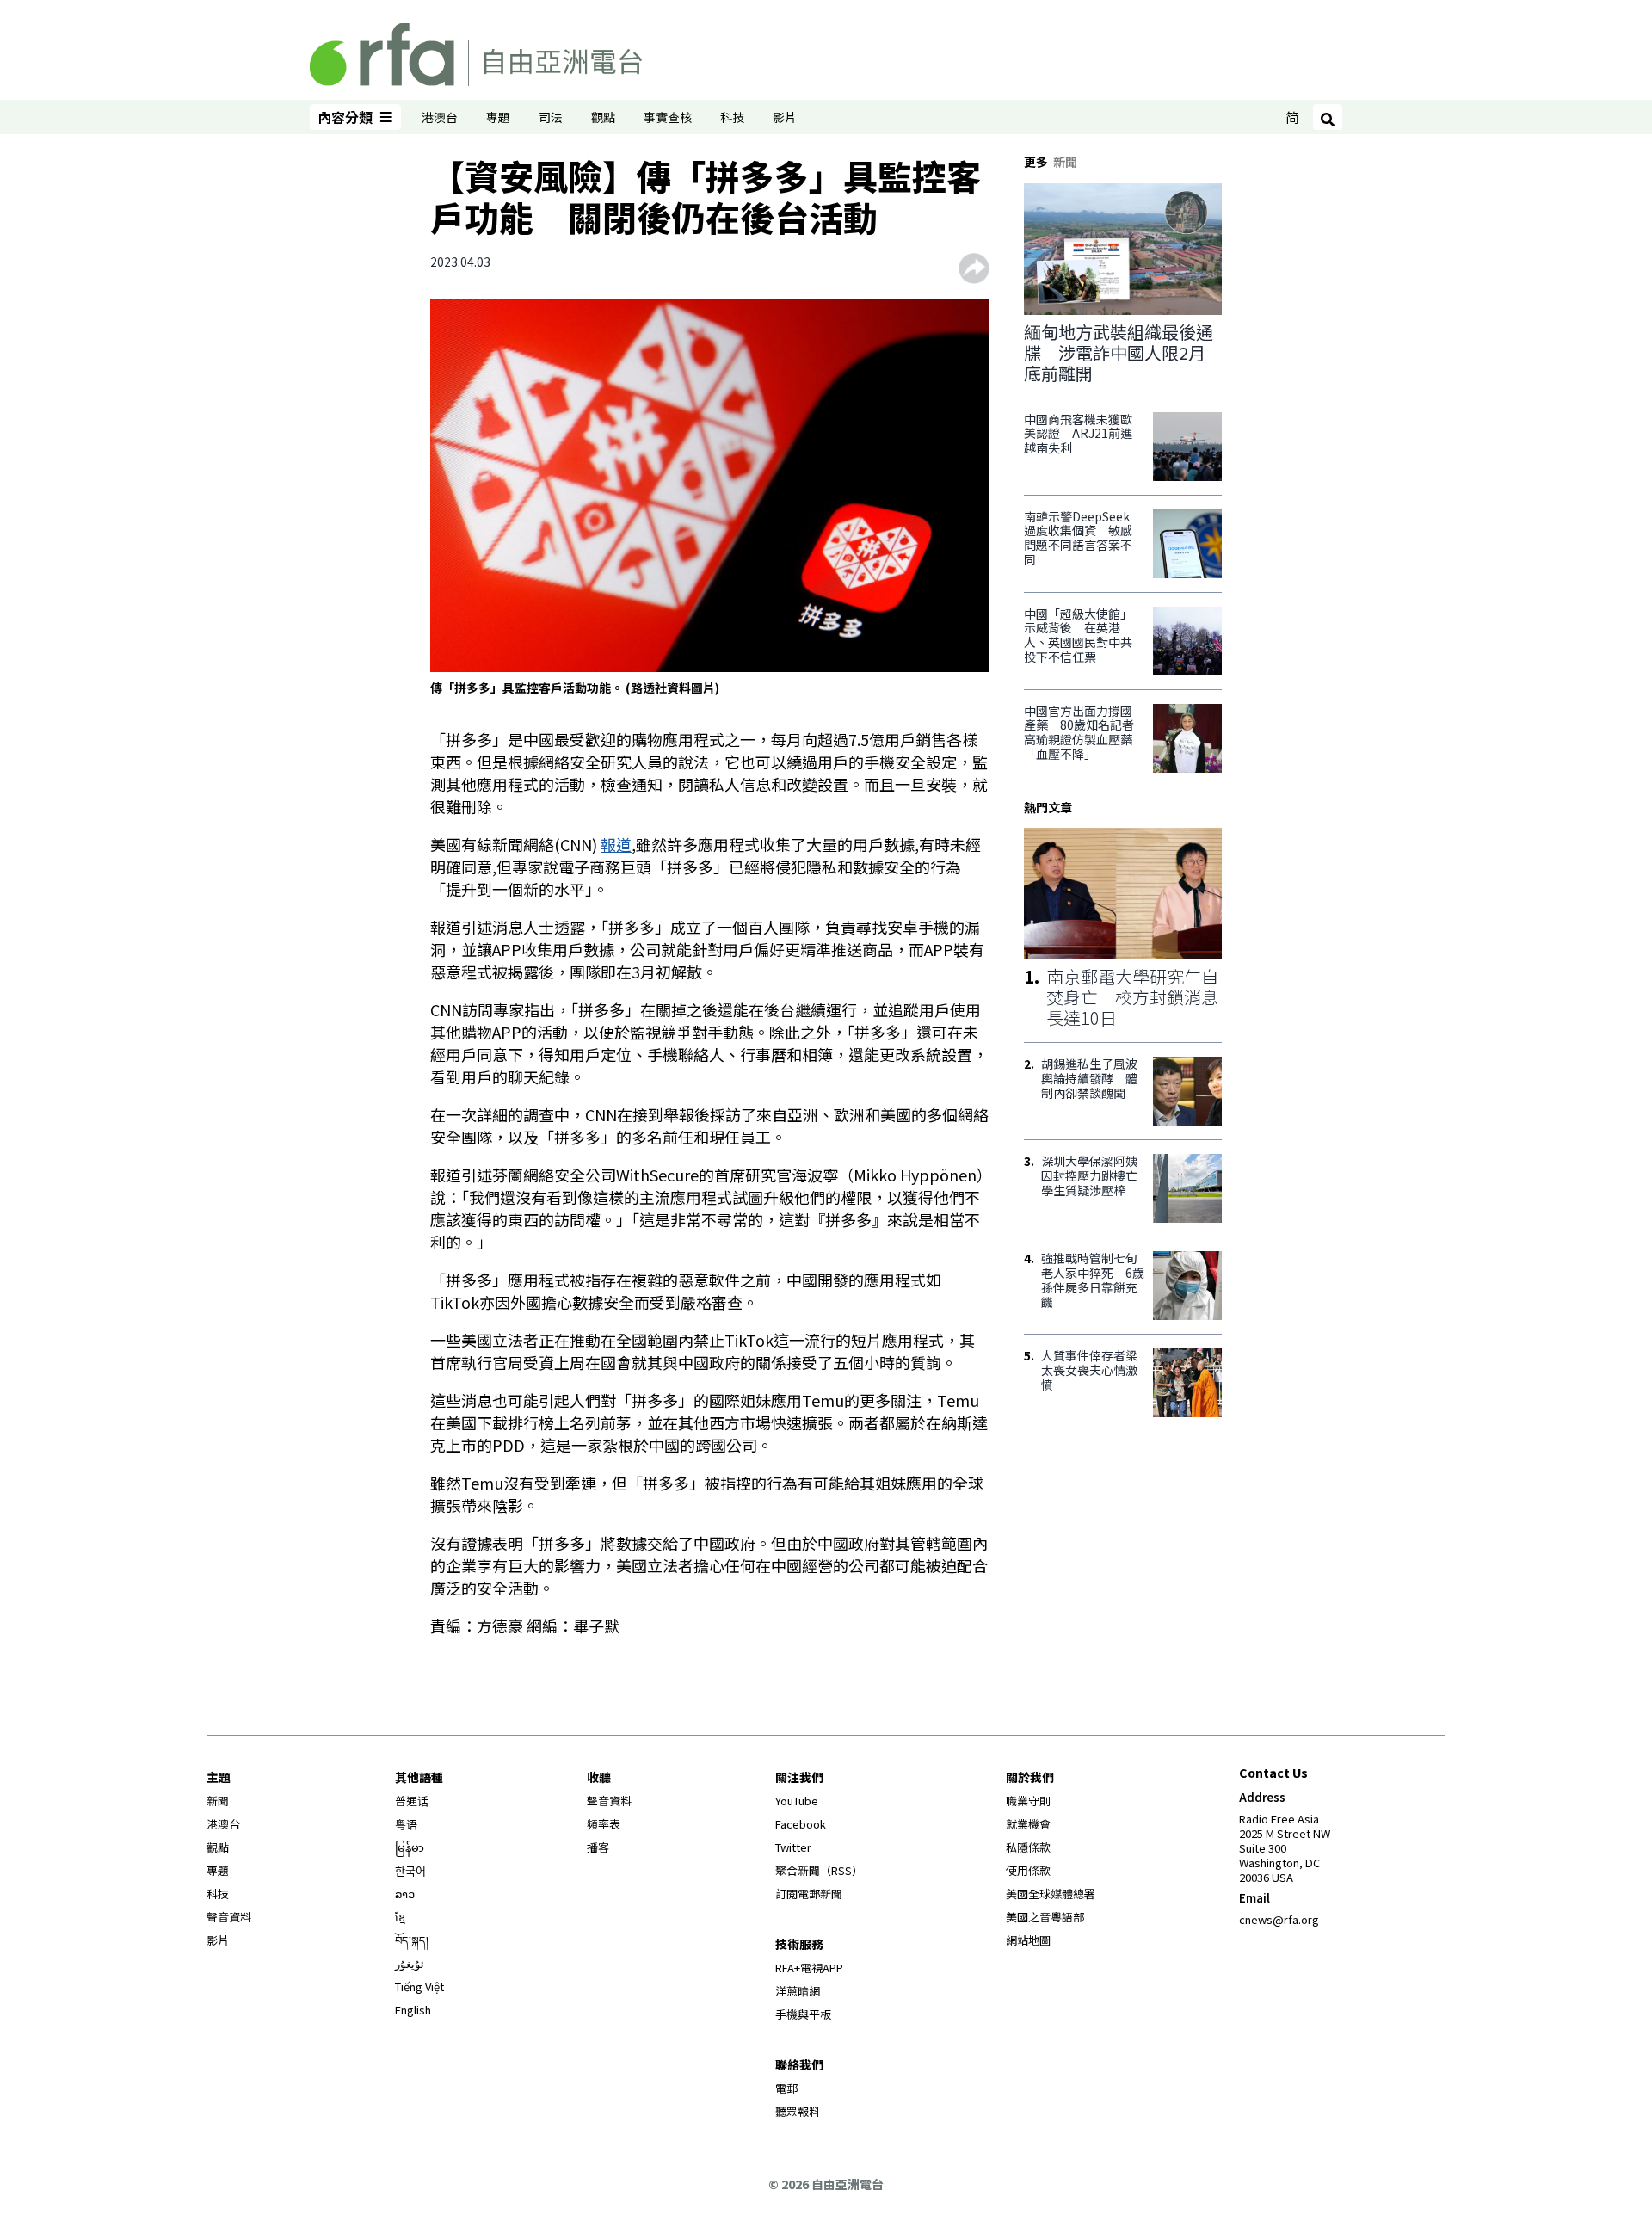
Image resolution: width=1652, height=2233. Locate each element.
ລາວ (405, 1894)
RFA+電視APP (809, 1968)
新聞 (218, 1801)
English (413, 2010)
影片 (785, 117)
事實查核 (668, 117)
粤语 (406, 1824)
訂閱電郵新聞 (809, 1894)
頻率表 (604, 1824)
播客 (598, 1847)
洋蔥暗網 (798, 1991)
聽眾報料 (798, 2111)
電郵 (786, 2088)
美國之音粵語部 (1045, 1917)
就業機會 (1028, 1824)
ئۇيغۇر (410, 1963)
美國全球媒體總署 (1051, 1894)
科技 (732, 117)
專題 (498, 117)
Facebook (801, 1824)
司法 (551, 117)
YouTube (797, 1801)
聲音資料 (229, 1917)
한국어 (410, 1870)
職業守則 (1028, 1801)
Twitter (793, 1847)
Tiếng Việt (419, 1986)
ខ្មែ (400, 1917)
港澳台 (440, 117)
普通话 (412, 1801)
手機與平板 (803, 2014)
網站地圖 (1028, 1940)
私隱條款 (1028, 1847)
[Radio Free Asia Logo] (476, 52)
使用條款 (1028, 1870)
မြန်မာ (410, 1847)
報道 (616, 844)
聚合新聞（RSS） (819, 1870)
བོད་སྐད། (412, 1940)
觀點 (603, 117)
